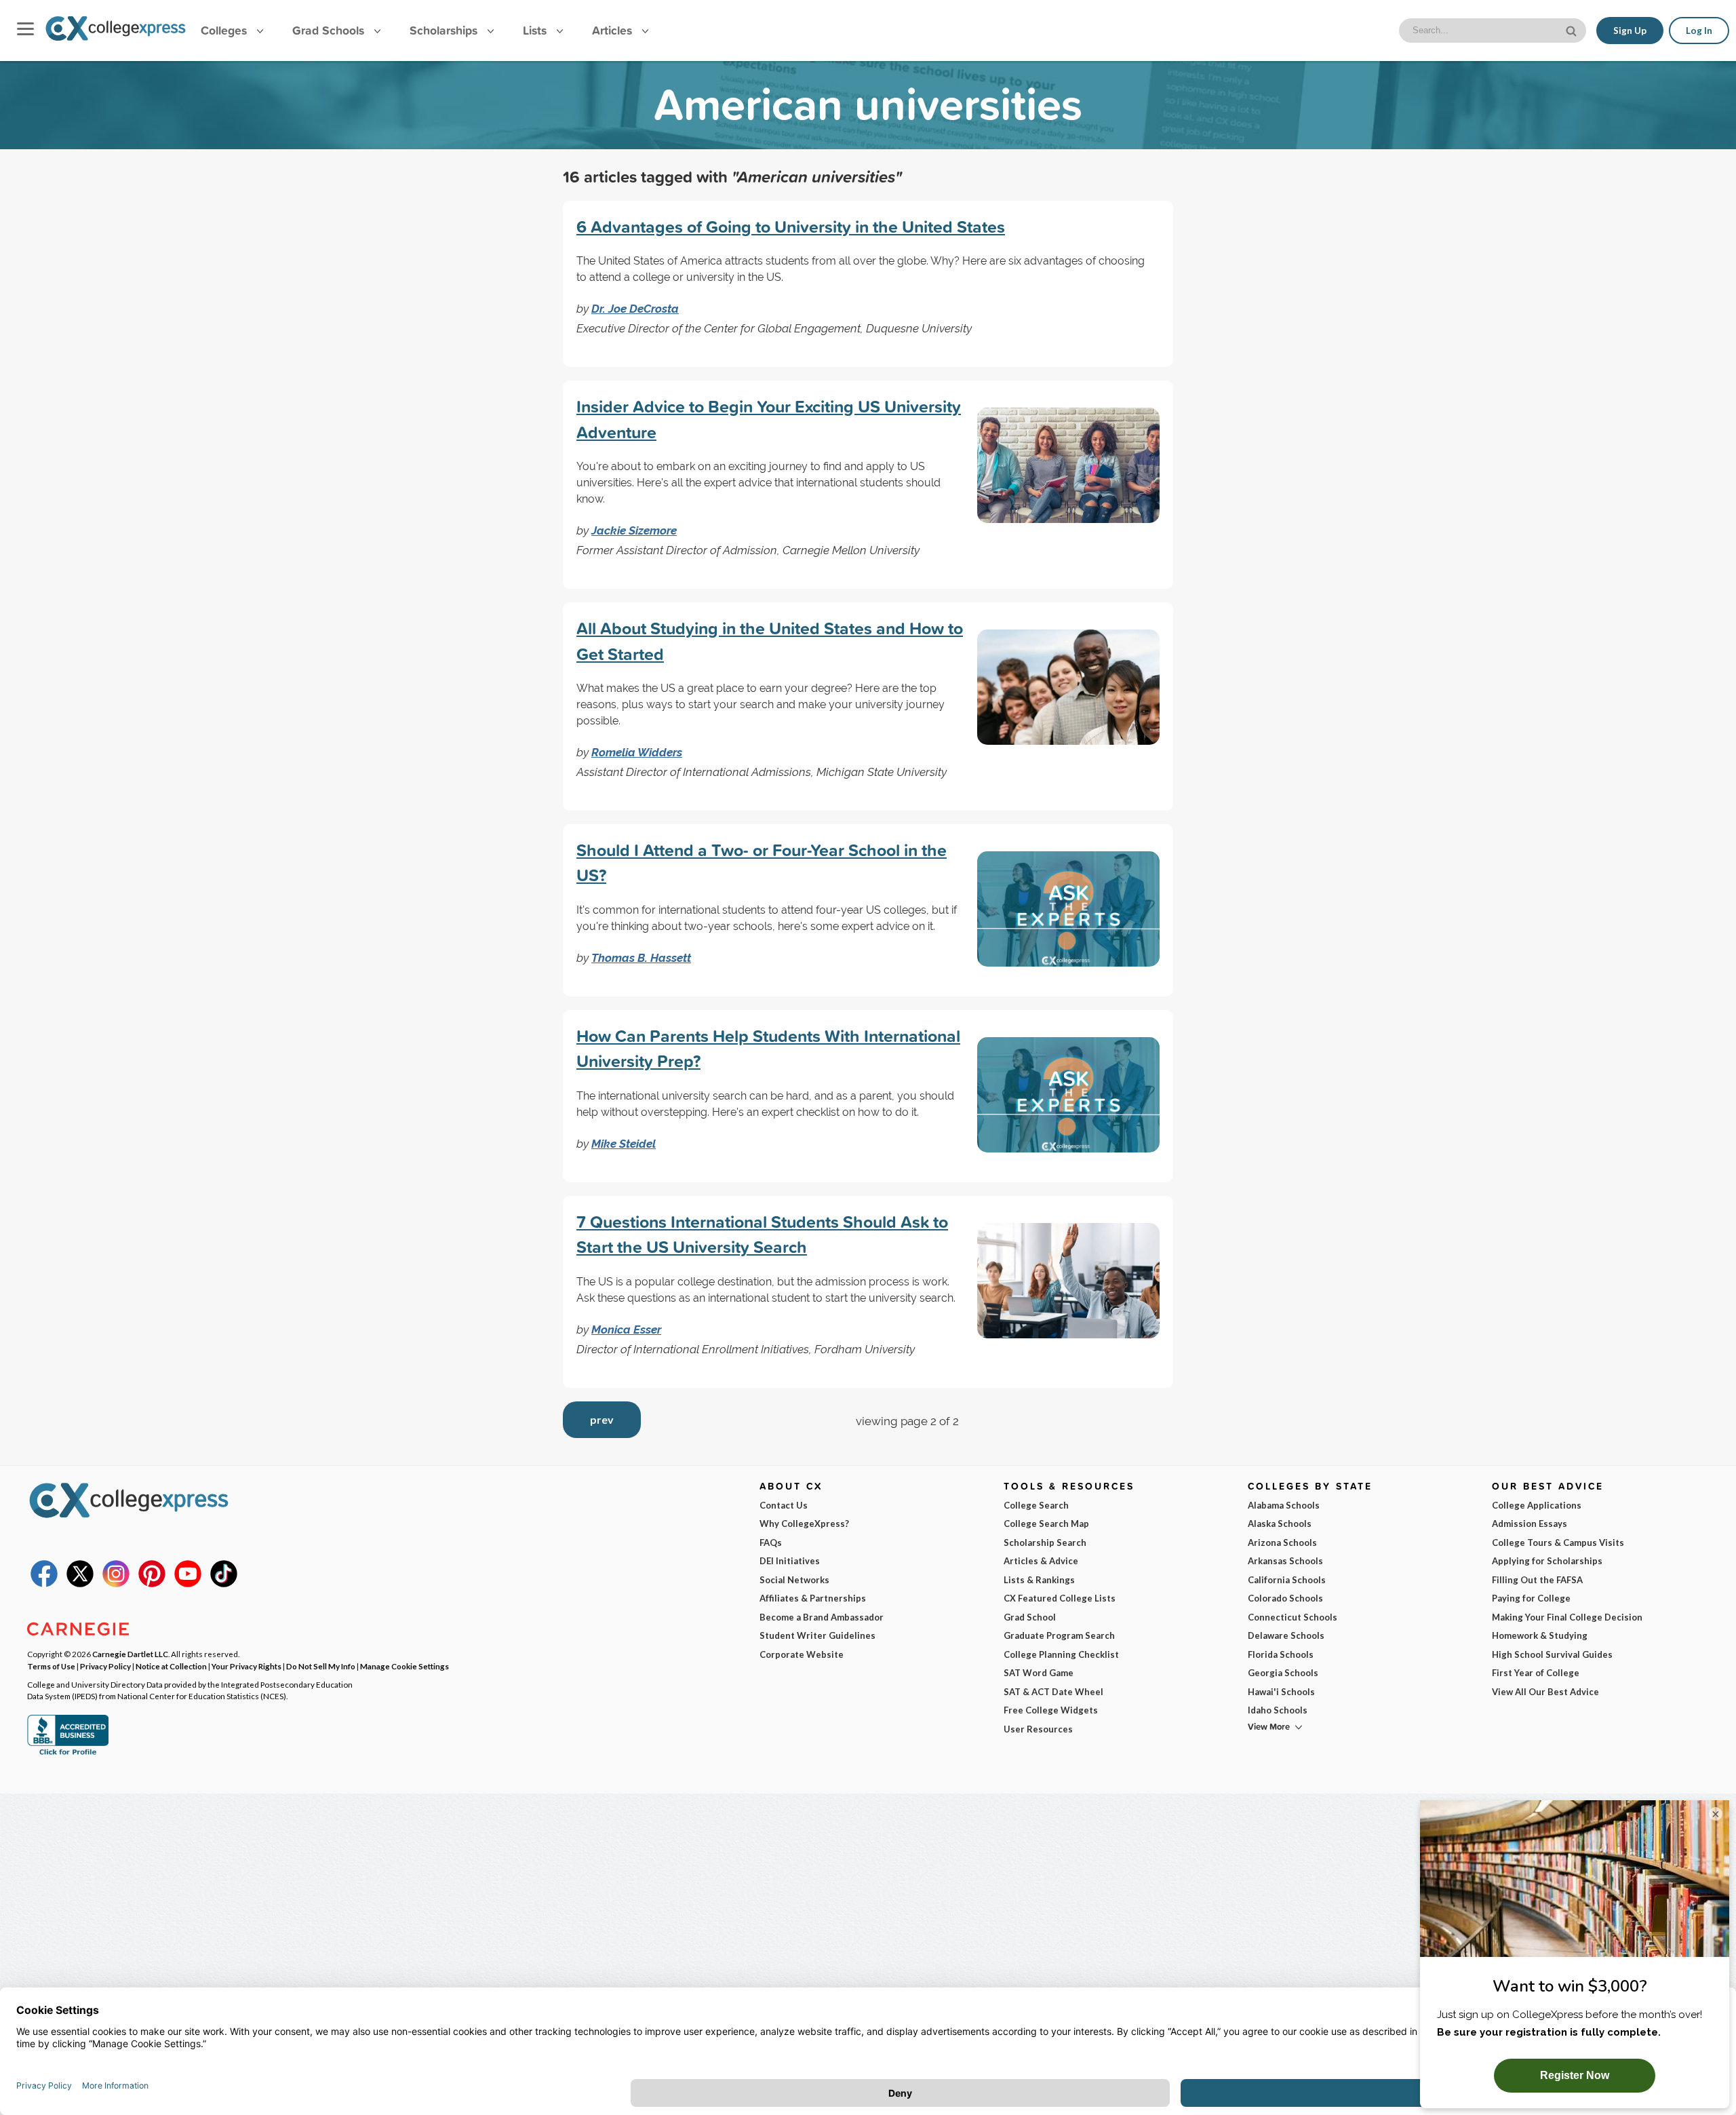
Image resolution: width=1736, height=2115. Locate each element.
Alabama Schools (1284, 1505)
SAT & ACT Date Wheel (1053, 1692)
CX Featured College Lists (1060, 1598)
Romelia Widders (637, 752)
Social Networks (794, 1580)
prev (602, 1419)
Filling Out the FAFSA (1537, 1580)
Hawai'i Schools (1281, 1692)
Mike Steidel (624, 1144)
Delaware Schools (1286, 1635)
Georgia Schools (1283, 1673)
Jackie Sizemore (634, 530)
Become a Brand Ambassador (822, 1617)
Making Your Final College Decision (1567, 1617)
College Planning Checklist (1061, 1654)
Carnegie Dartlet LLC (130, 1654)
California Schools (1287, 1580)
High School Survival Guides (1552, 1654)
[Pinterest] (152, 1584)
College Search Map (1046, 1524)
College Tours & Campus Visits (1558, 1542)
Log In (1699, 31)
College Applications (1537, 1505)
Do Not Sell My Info (321, 1666)
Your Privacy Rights (246, 1666)
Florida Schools (1281, 1654)
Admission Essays (1530, 1524)
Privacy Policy (105, 1666)
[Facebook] (44, 1584)
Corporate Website (802, 1654)
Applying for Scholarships (1547, 1561)
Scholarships (445, 30)
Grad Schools (330, 30)
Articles (614, 30)
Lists (536, 30)
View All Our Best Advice (1545, 1692)
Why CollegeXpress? (804, 1524)
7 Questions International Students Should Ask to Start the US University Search (762, 1235)
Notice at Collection (171, 1666)
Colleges (224, 30)
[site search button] (1573, 30)
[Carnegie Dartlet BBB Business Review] (68, 1753)
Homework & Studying (1540, 1635)
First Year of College (1536, 1673)
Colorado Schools (1285, 1598)
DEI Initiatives (790, 1561)
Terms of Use (51, 1666)
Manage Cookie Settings (405, 1666)
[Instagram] (116, 1584)
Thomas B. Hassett (641, 958)
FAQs (771, 1542)
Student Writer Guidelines (817, 1635)
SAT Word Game (1039, 1673)
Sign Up (1630, 31)
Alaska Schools (1280, 1524)
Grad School (1030, 1617)
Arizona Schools (1282, 1542)
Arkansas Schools (1285, 1561)
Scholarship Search (1045, 1542)
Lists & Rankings (1039, 1580)
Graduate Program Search (1059, 1635)
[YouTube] (188, 1584)
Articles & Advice (1041, 1561)
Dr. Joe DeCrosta (635, 309)
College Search (1036, 1505)
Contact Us (784, 1505)
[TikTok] (224, 1584)
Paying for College (1531, 1598)
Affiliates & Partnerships (813, 1598)
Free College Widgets (1051, 1710)
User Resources (1038, 1729)
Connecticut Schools (1293, 1617)
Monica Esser (626, 1330)
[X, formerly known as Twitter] (80, 1584)
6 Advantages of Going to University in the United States (791, 227)
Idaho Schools (1278, 1710)
